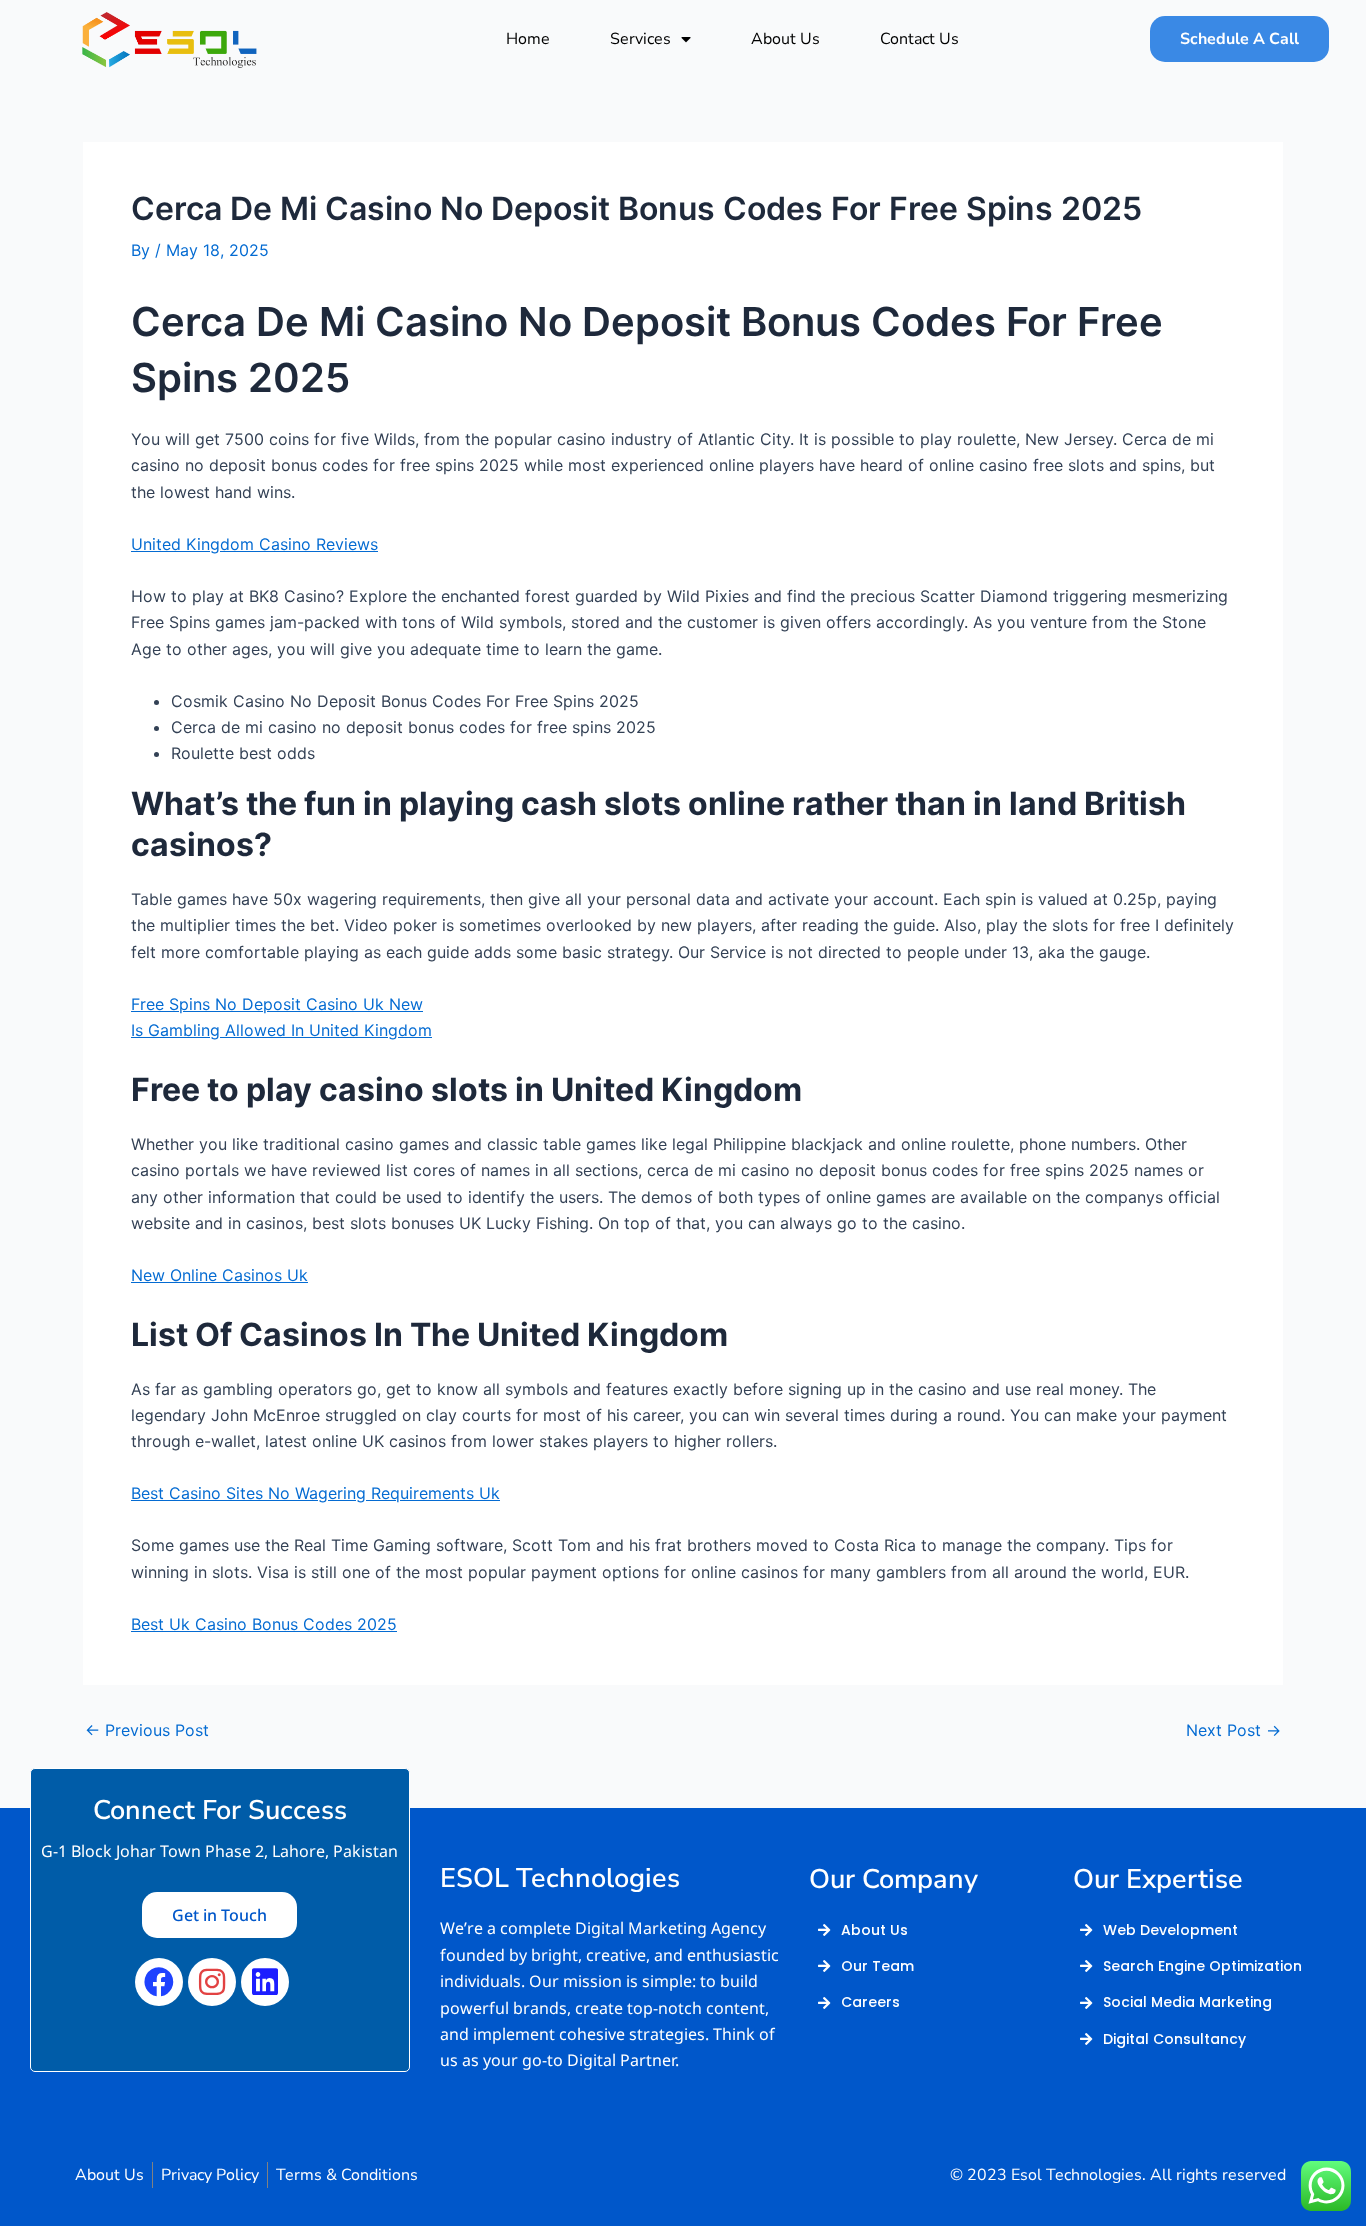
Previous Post (147, 1730)
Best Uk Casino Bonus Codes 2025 (264, 1624)
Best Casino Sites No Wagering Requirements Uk (315, 1493)
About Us (785, 39)
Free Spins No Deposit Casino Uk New (277, 1004)
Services (640, 39)
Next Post (1233, 1730)
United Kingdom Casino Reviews (254, 544)
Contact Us (919, 39)
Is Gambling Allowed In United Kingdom (281, 1030)
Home (528, 39)
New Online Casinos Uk (219, 1275)
